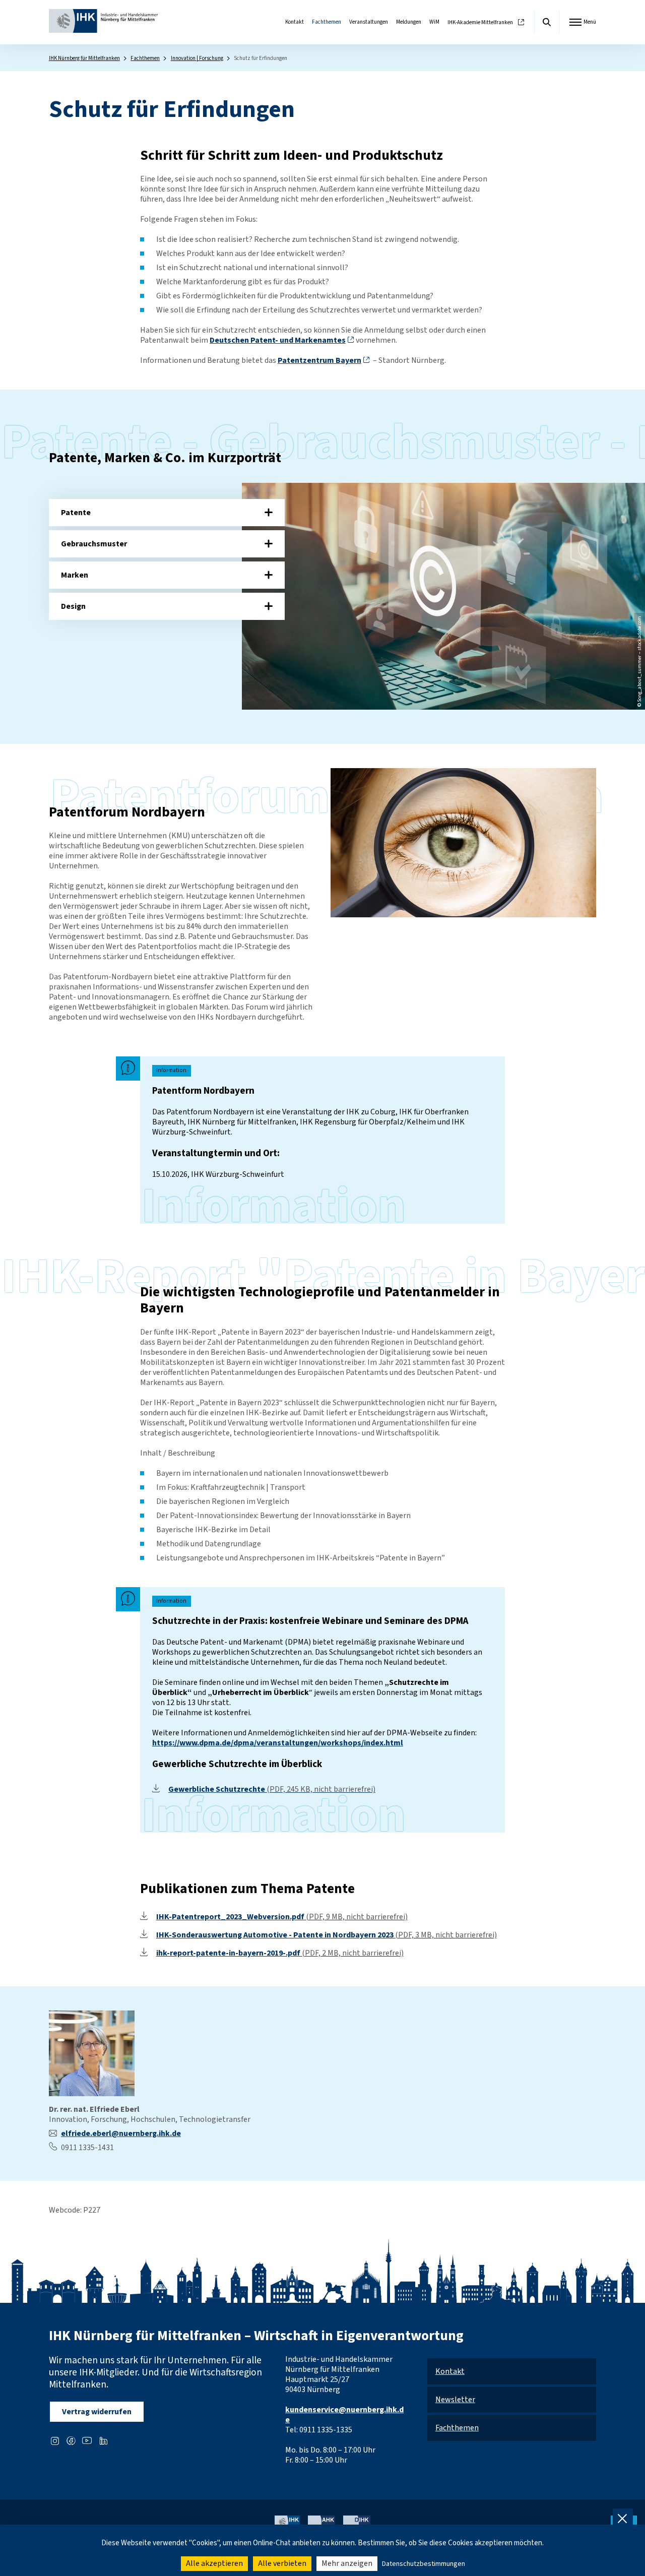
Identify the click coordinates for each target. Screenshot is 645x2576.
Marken (75, 575)
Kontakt (295, 22)
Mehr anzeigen (347, 2563)
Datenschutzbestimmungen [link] (424, 2564)
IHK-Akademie (480, 22)
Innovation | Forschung (197, 58)
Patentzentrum (319, 360)
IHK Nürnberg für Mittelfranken (84, 58)
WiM (434, 22)
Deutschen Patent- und (278, 340)
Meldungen (409, 22)
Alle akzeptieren (214, 2563)
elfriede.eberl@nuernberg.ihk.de (121, 2133)
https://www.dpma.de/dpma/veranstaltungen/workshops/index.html (278, 1743)
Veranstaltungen (369, 22)
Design (73, 606)
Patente (76, 513)
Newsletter (455, 2400)
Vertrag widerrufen (97, 2412)
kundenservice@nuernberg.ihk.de (344, 2415)
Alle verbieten (282, 2563)
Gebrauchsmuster (94, 544)
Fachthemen (327, 22)
